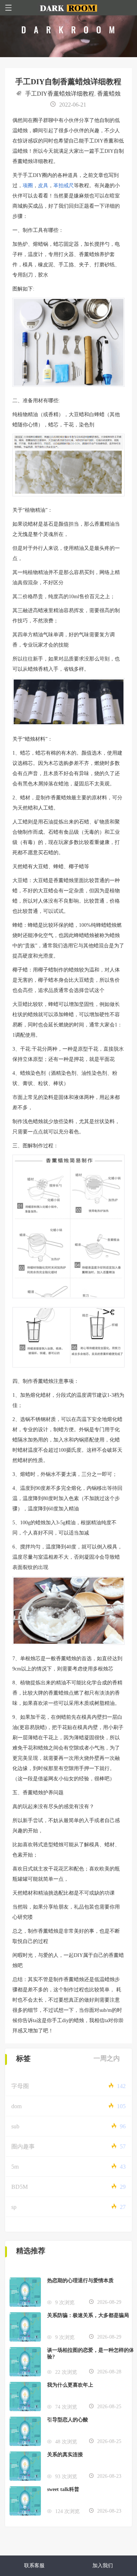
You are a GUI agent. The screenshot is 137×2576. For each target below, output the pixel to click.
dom (16, 2106)
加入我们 (103, 2566)
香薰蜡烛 (109, 94)
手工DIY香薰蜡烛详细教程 (60, 94)
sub (15, 2126)
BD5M (20, 2187)
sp (14, 2207)
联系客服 (34, 2566)
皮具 (43, 186)
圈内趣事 (23, 2146)
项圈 (28, 186)
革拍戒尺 (64, 186)
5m (15, 2167)
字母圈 (20, 2086)
